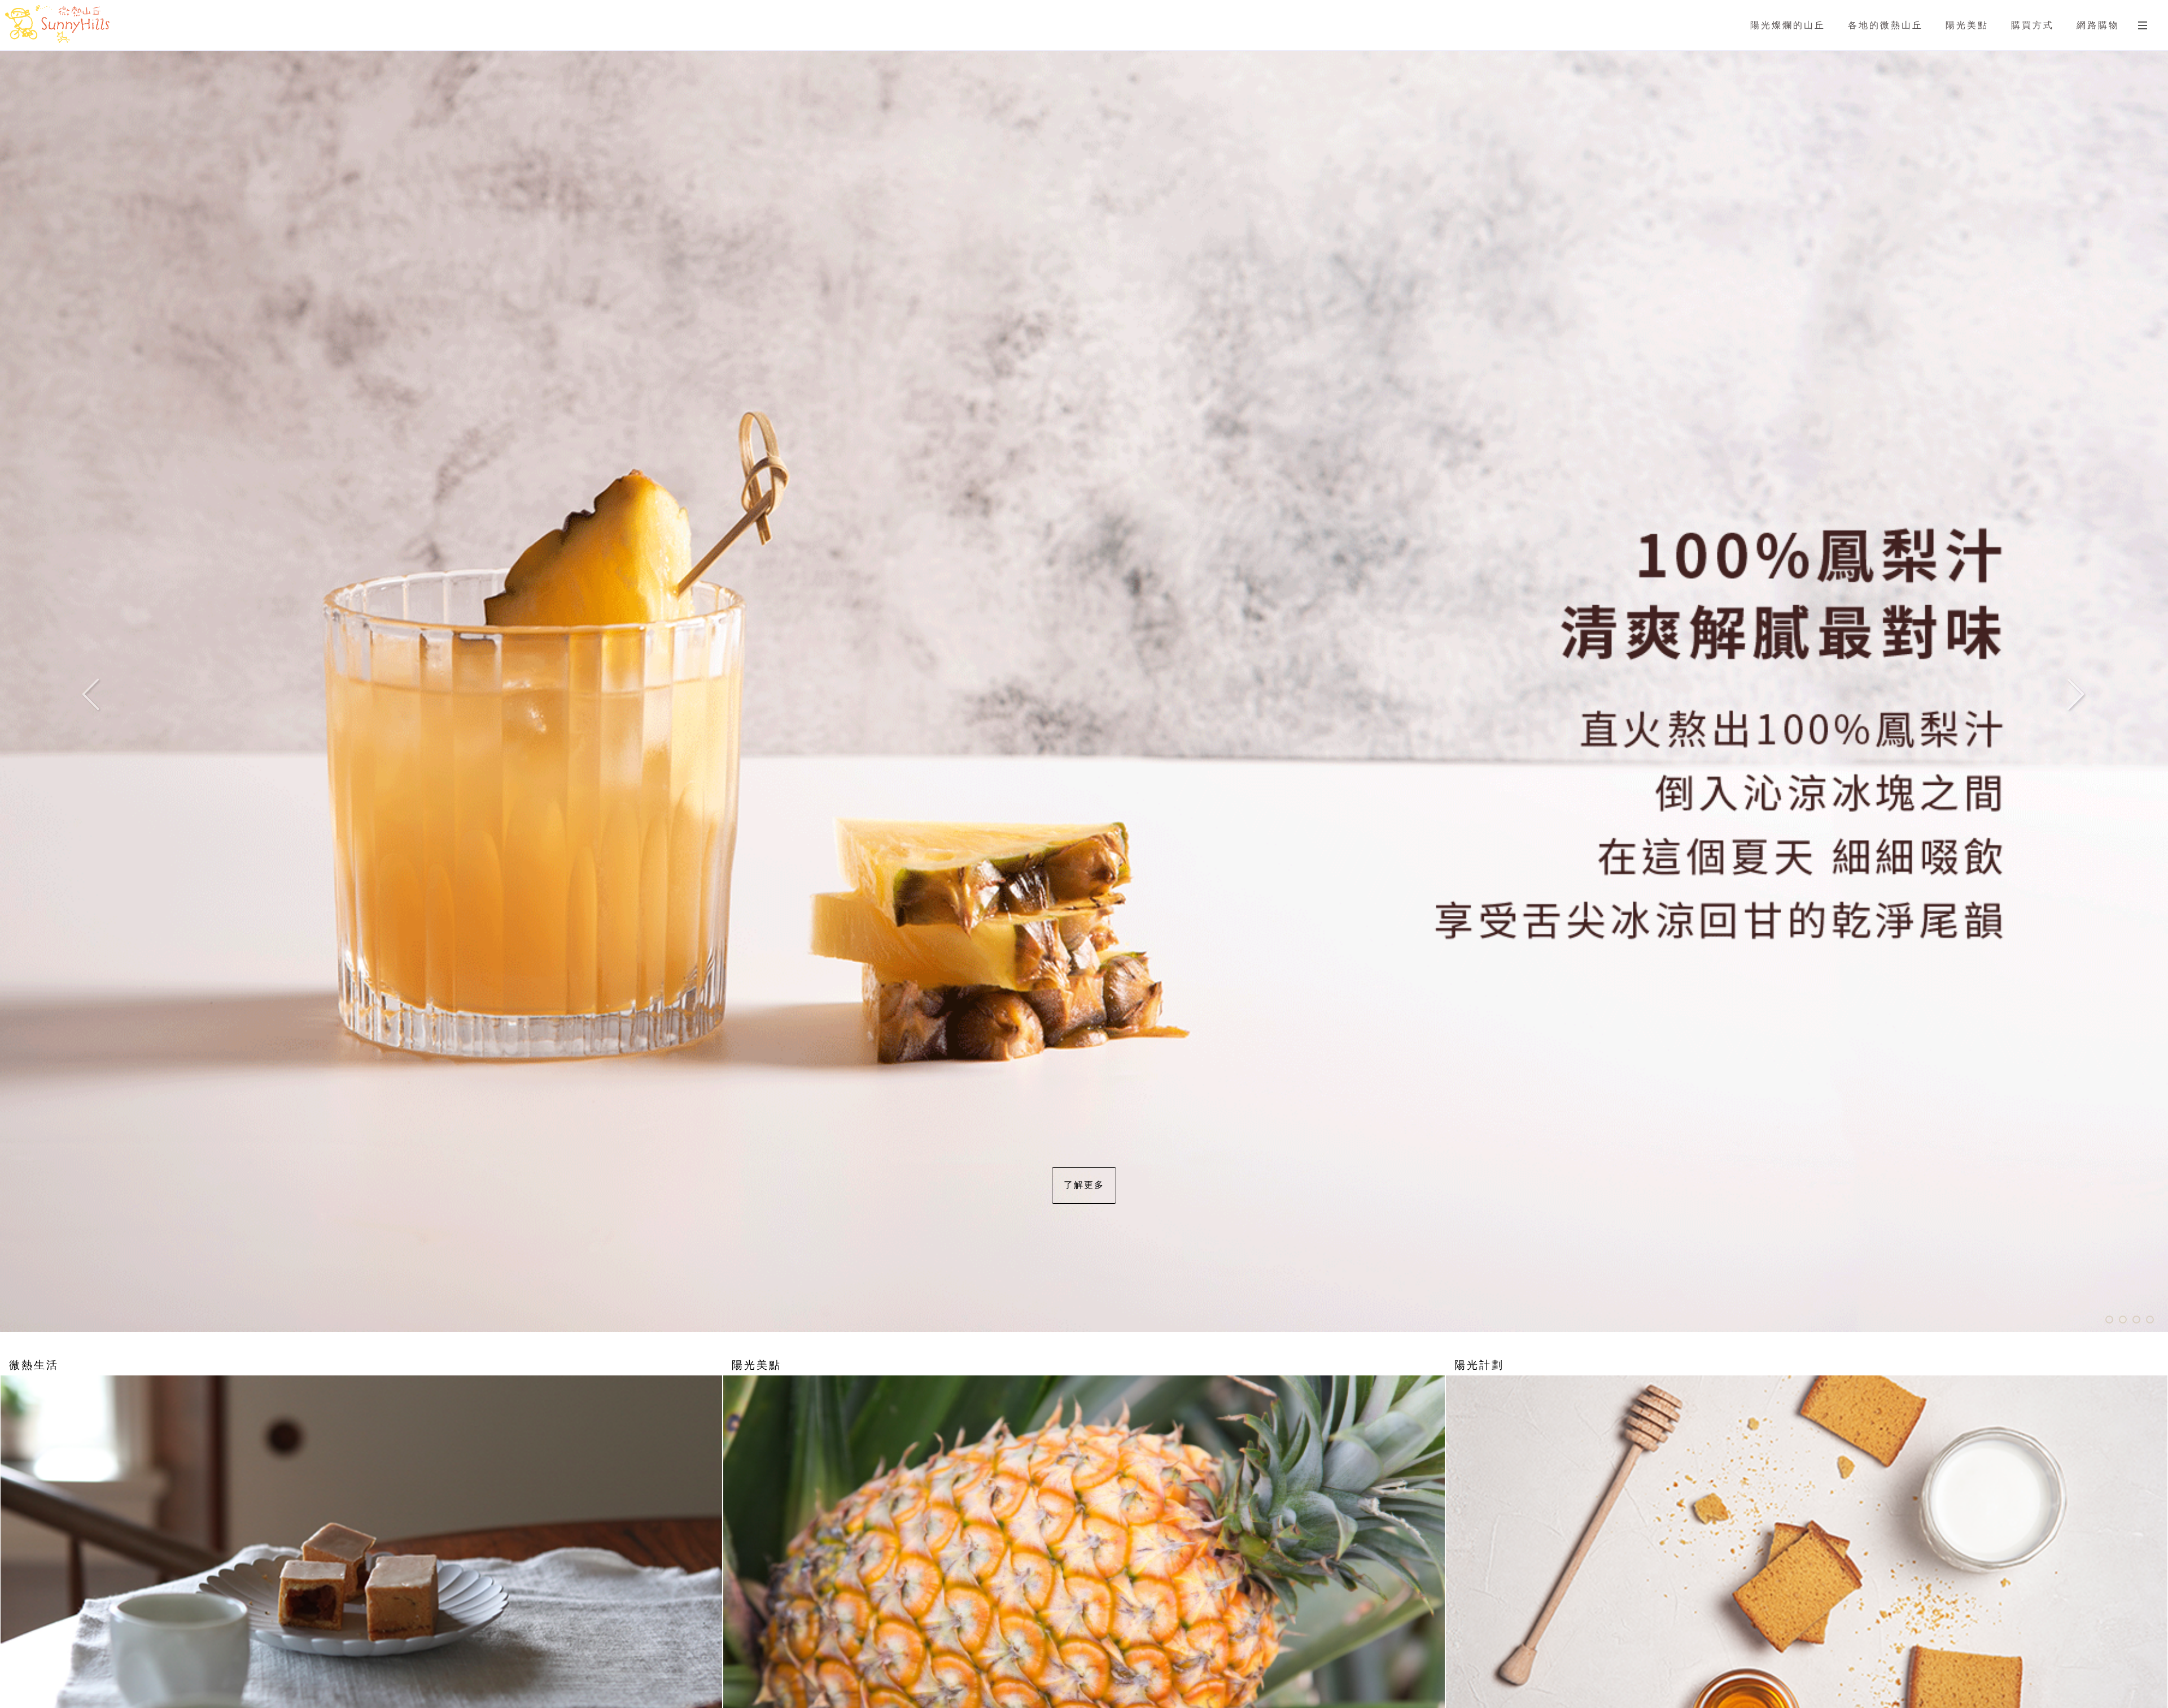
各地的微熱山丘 (1885, 25)
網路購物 (2098, 25)
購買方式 (2032, 25)
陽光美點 (1967, 25)
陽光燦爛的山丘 (1788, 25)
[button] (108, 691)
